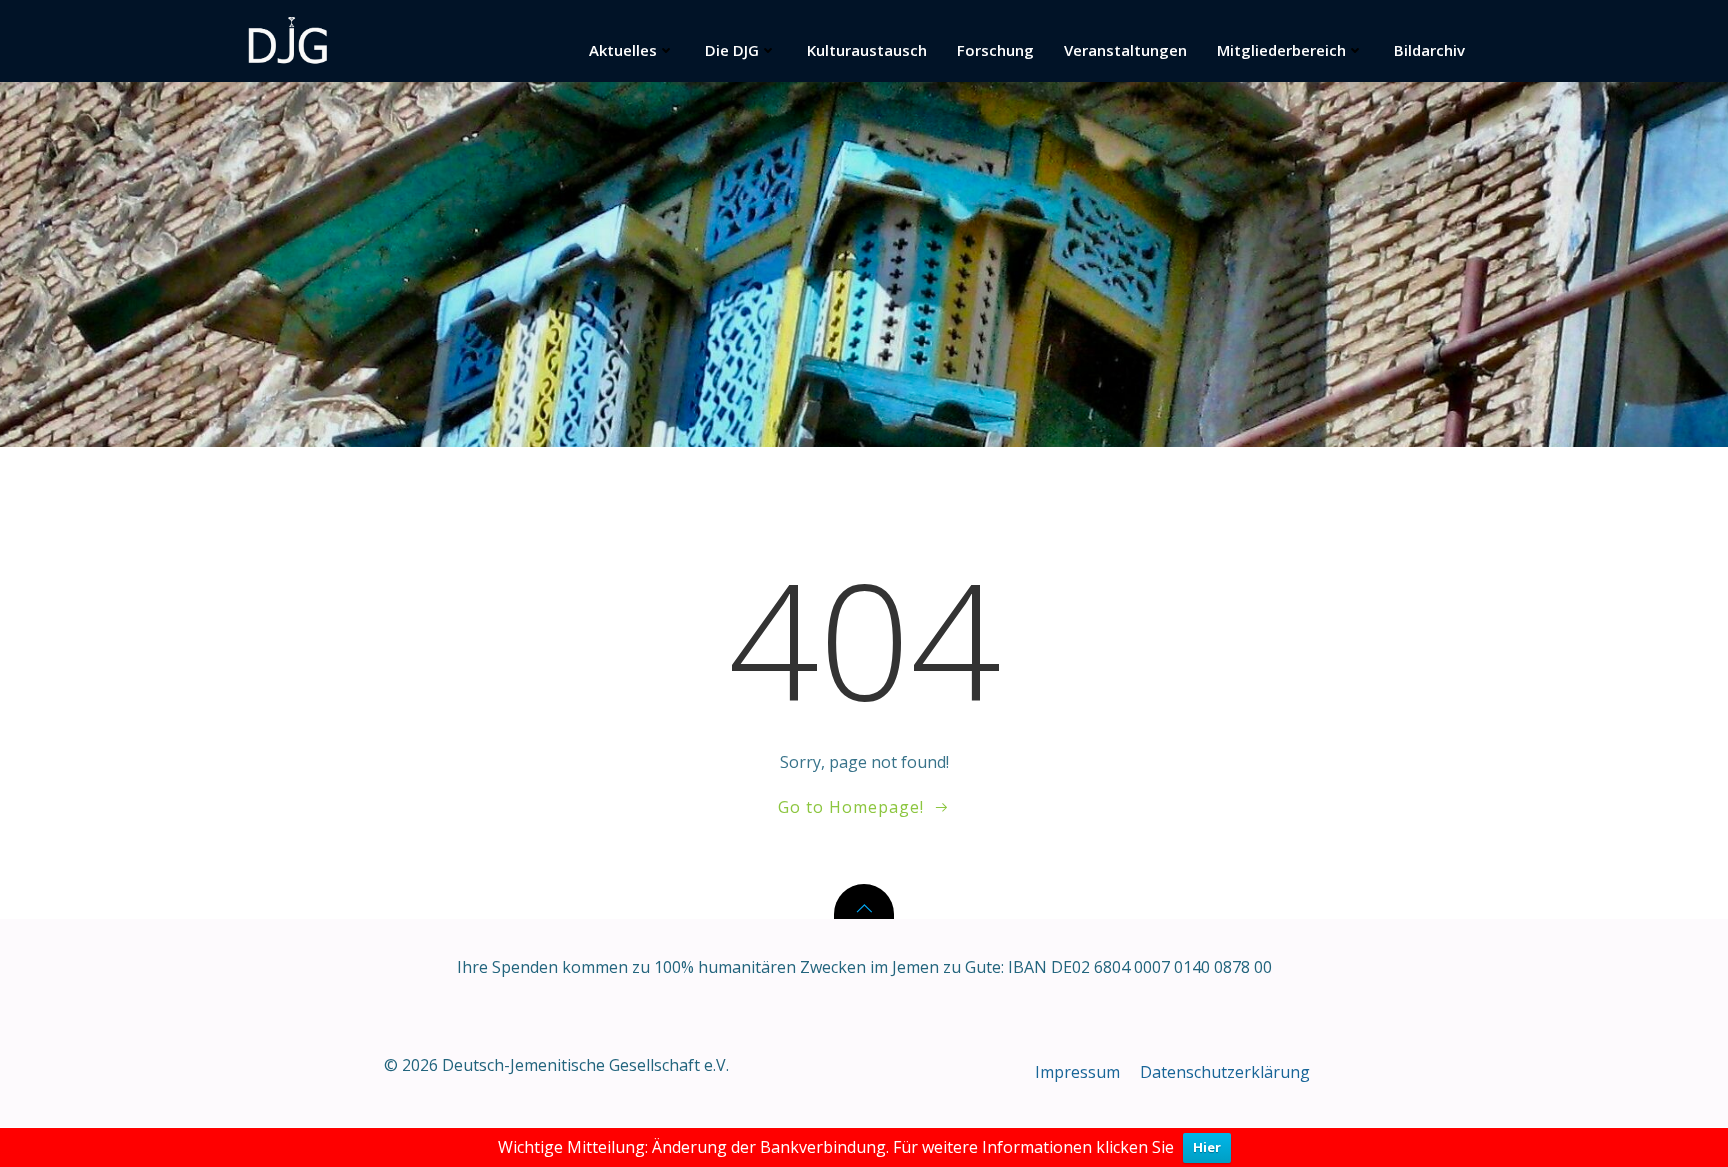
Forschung (995, 50)
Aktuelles (623, 50)
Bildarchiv (1429, 50)
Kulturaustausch (867, 50)
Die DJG (732, 50)
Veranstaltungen (1125, 50)
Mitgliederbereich (1281, 50)
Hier (1207, 1147)
